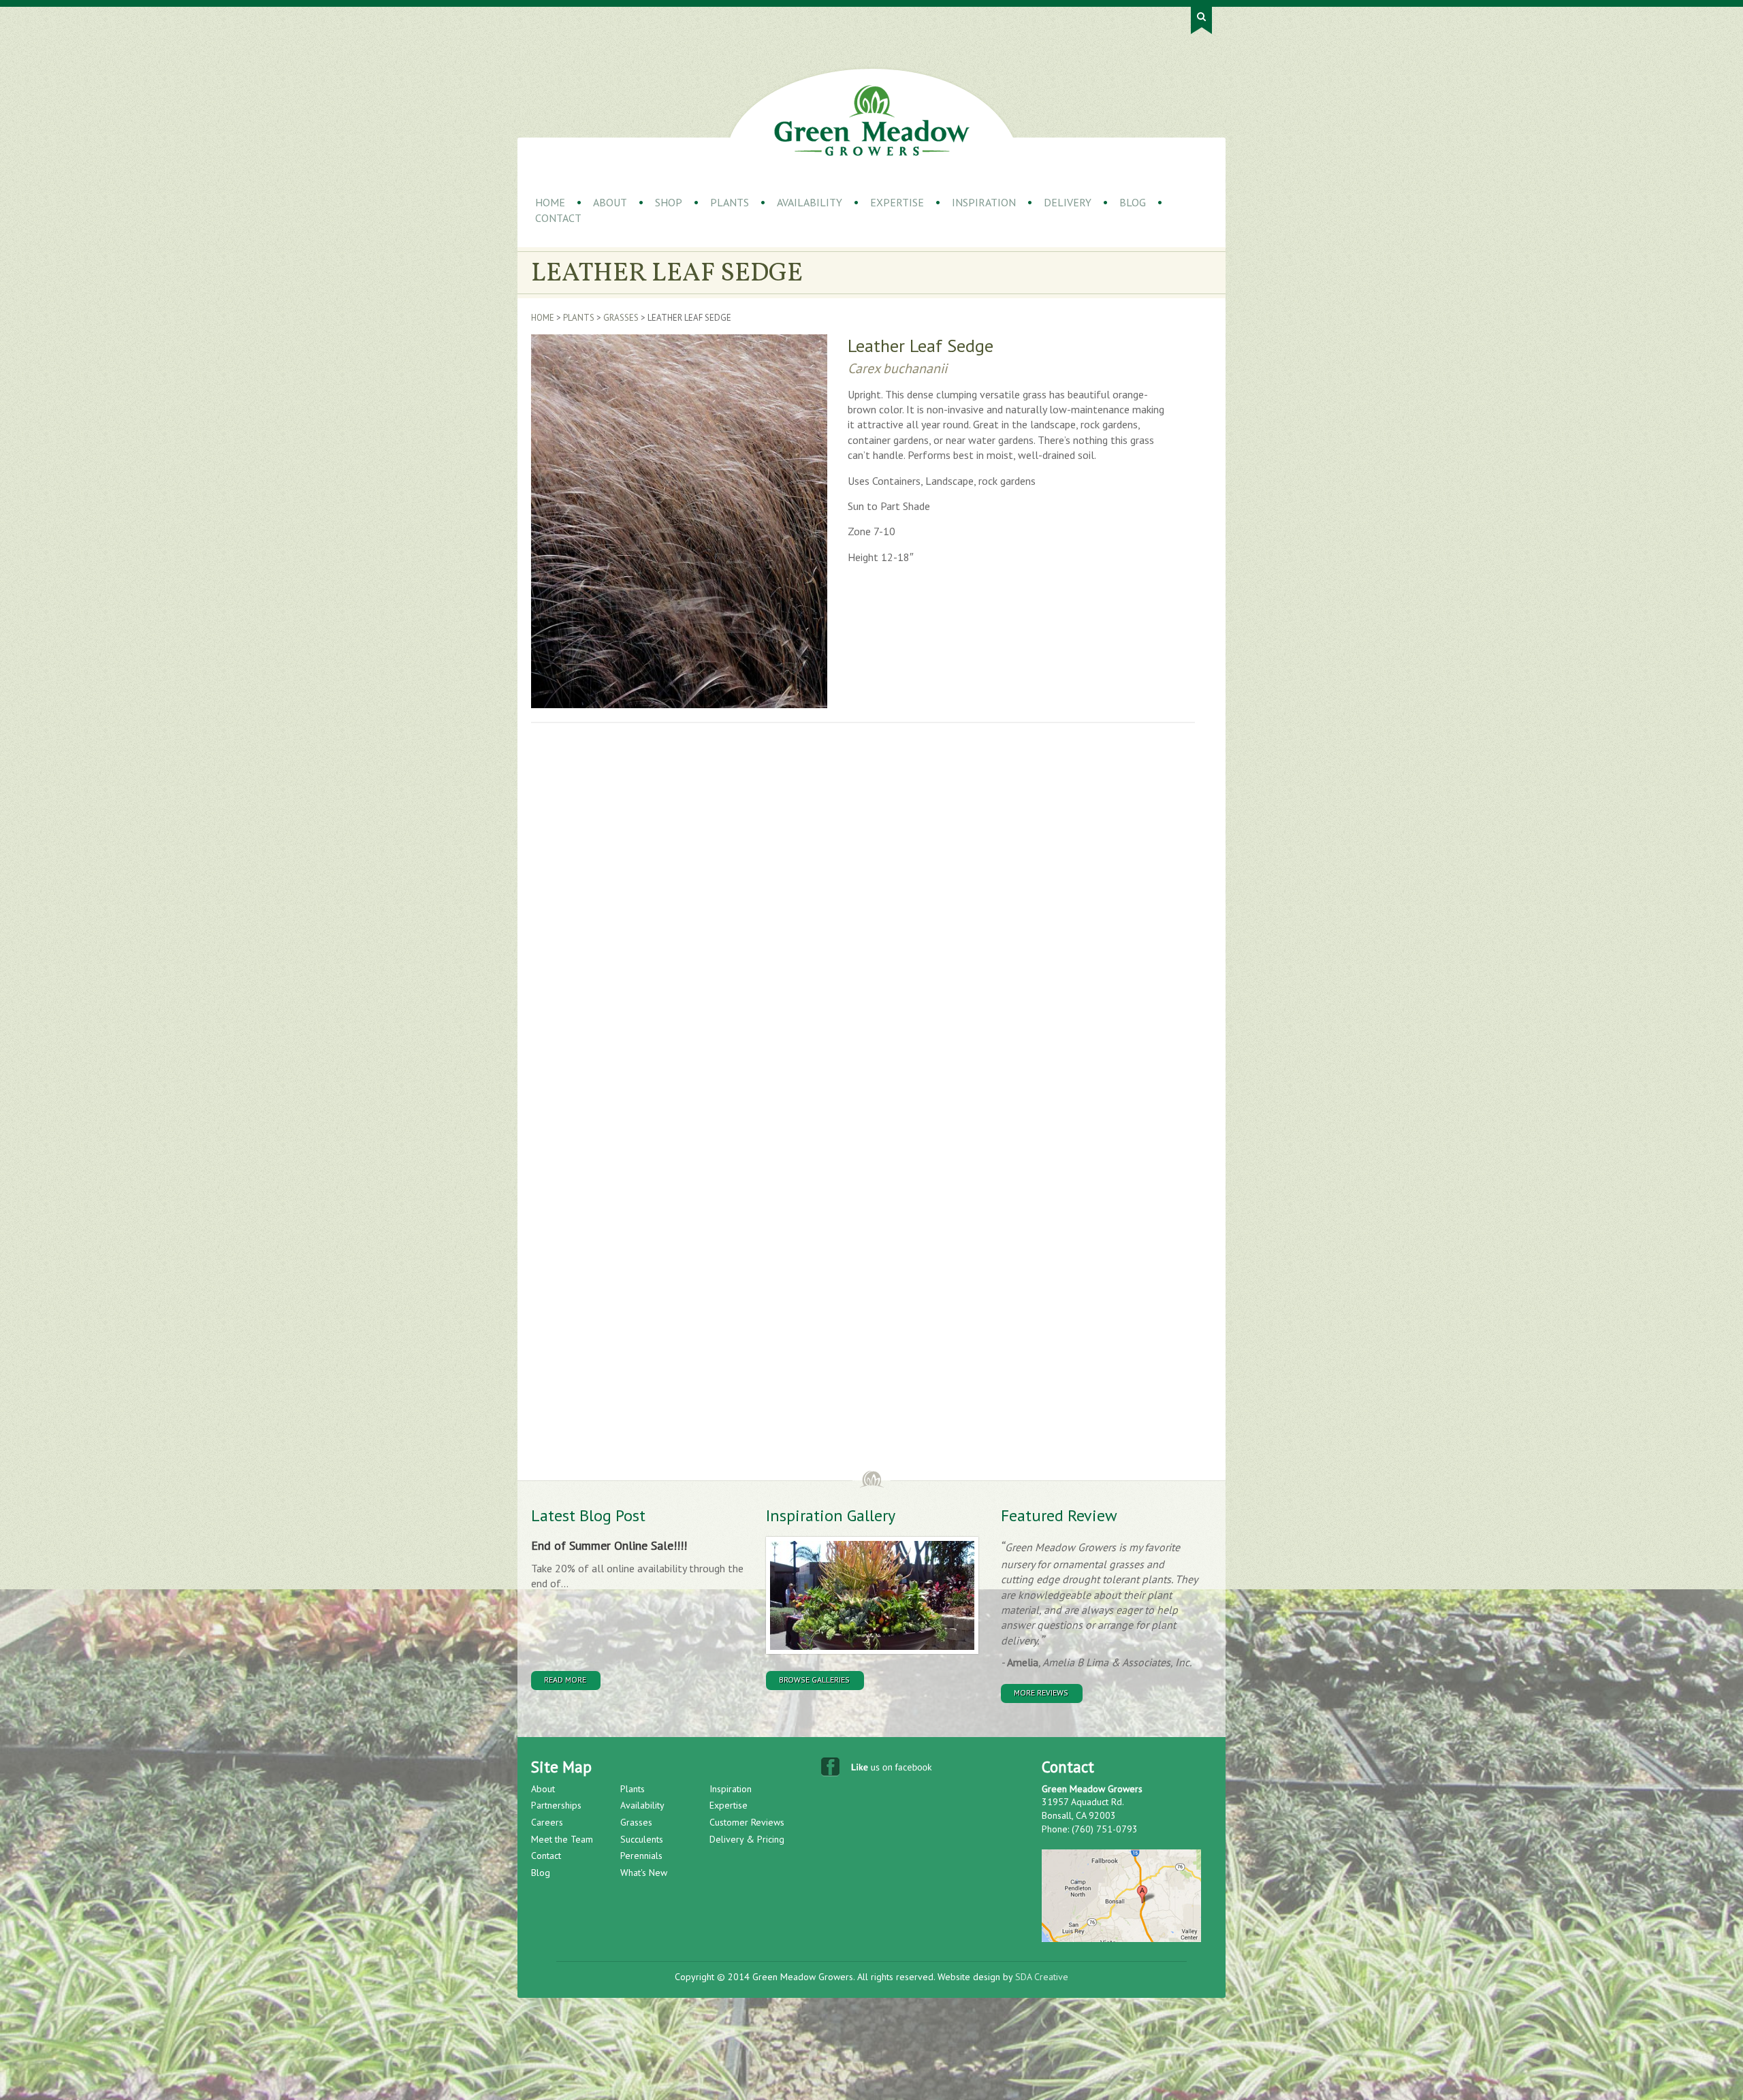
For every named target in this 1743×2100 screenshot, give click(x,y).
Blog (1133, 202)
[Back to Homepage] (872, 121)
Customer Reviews (747, 1822)
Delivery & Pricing (747, 1839)
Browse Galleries (814, 1680)
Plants (730, 202)
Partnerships (556, 1805)
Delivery (1068, 202)
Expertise (897, 202)
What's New (644, 1873)
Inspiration (984, 202)
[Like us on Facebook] (878, 1770)
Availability (810, 202)
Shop (669, 202)
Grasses (621, 318)
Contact (558, 218)
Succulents (642, 1839)
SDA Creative (1042, 1977)
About (610, 202)
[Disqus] (752, 924)
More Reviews (1041, 1692)
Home (550, 202)
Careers (547, 1822)
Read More (565, 1680)
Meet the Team (562, 1839)
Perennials (641, 1856)
